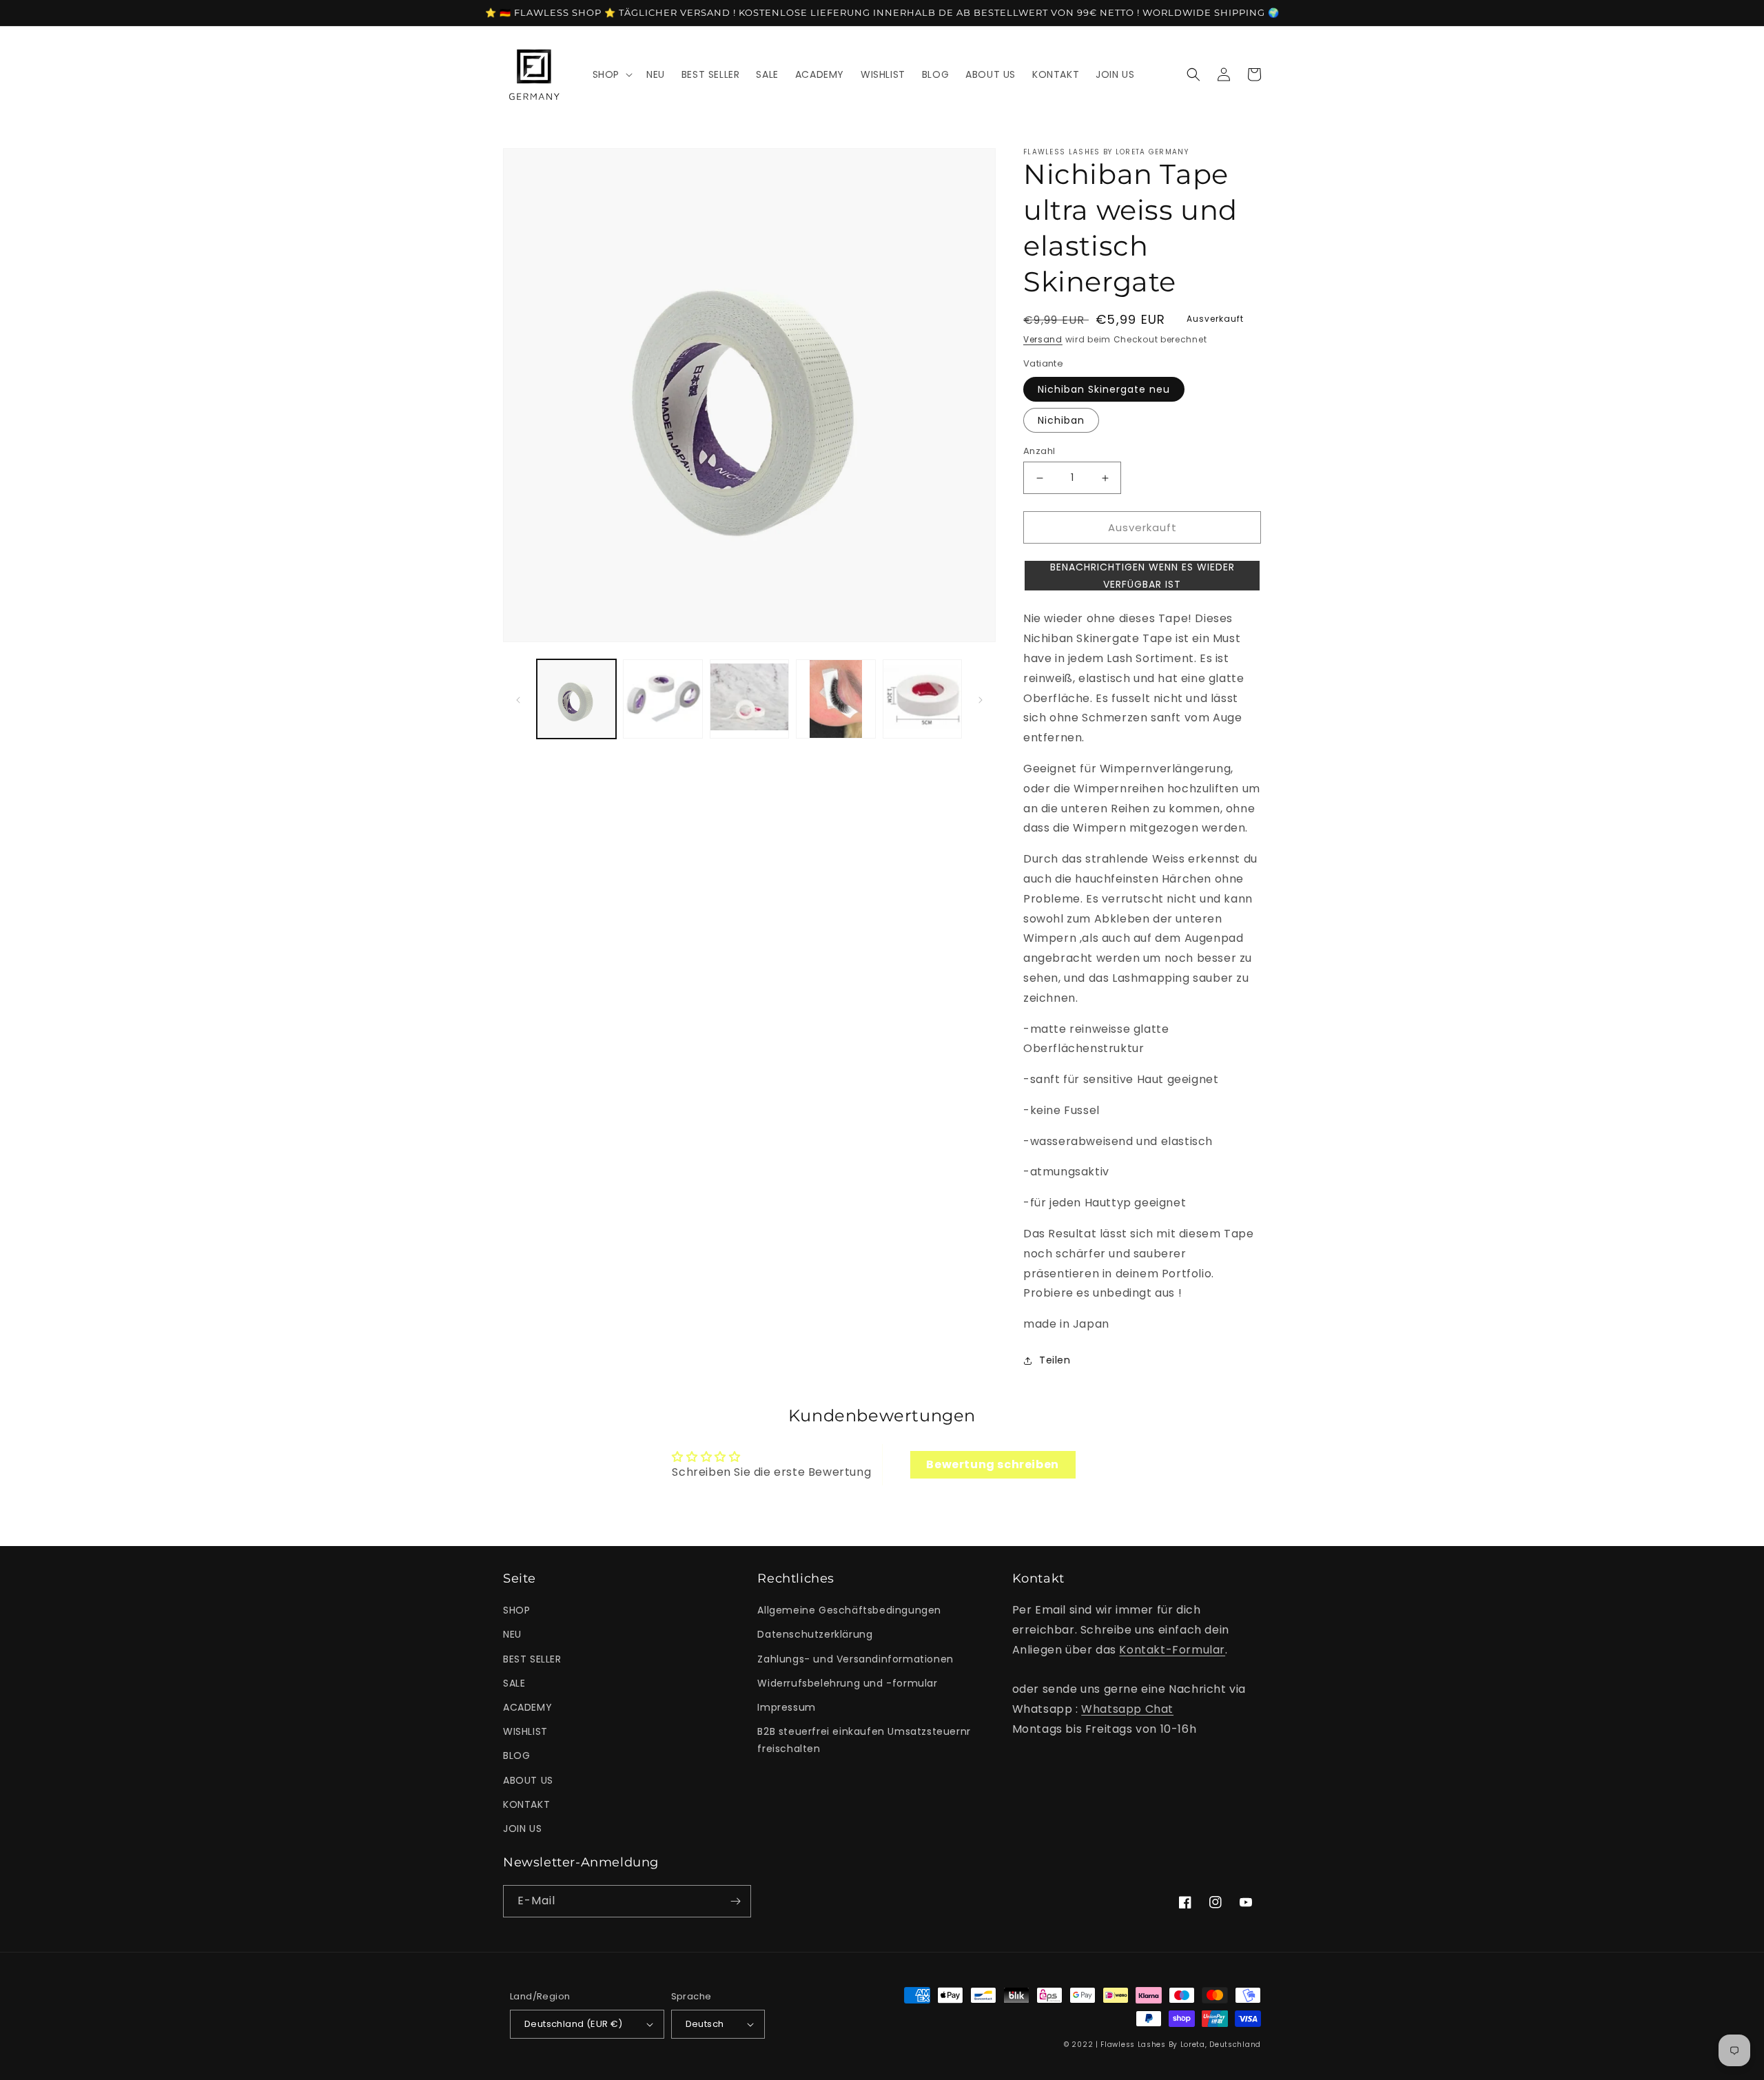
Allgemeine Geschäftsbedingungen (849, 1610)
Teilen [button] (1055, 1360)
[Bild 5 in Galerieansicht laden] (835, 699)
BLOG (516, 1755)
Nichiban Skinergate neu (1104, 389)
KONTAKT (526, 1804)
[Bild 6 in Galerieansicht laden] (922, 699)
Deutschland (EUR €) (574, 2024)
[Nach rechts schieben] (981, 699)
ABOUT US (528, 1780)
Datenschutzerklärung (815, 1634)
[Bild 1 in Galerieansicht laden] (576, 699)
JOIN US (522, 1829)
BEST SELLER (532, 1659)
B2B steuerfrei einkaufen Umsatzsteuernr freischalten (864, 1740)
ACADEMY (527, 1707)
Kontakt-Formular (1172, 1650)
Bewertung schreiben (992, 1464)
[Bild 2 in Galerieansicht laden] (663, 699)
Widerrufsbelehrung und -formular (847, 1683)
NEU (512, 1634)
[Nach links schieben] (518, 699)
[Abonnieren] (735, 1901)
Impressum (786, 1707)
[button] (611, 74)
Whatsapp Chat (1127, 1709)
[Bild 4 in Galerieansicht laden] (749, 699)
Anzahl (1039, 451)
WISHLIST (525, 1731)
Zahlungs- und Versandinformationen (855, 1659)
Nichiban (1061, 420)
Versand (1043, 339)
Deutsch (705, 2024)
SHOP (516, 1610)
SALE (514, 1683)
